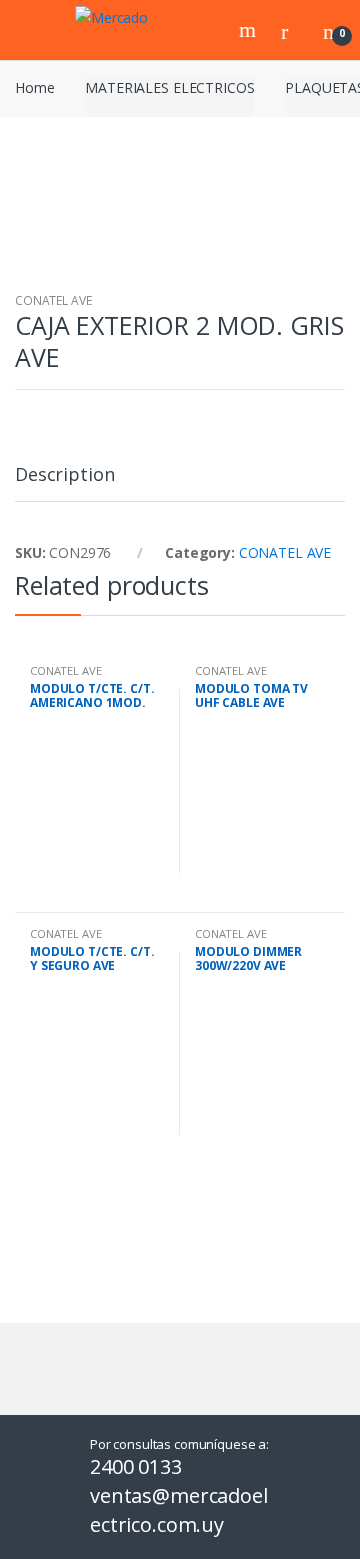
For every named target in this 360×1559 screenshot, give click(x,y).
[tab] (64, 482)
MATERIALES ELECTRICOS (169, 87)
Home (34, 87)
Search (250, 30)
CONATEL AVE (53, 300)
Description (64, 475)
